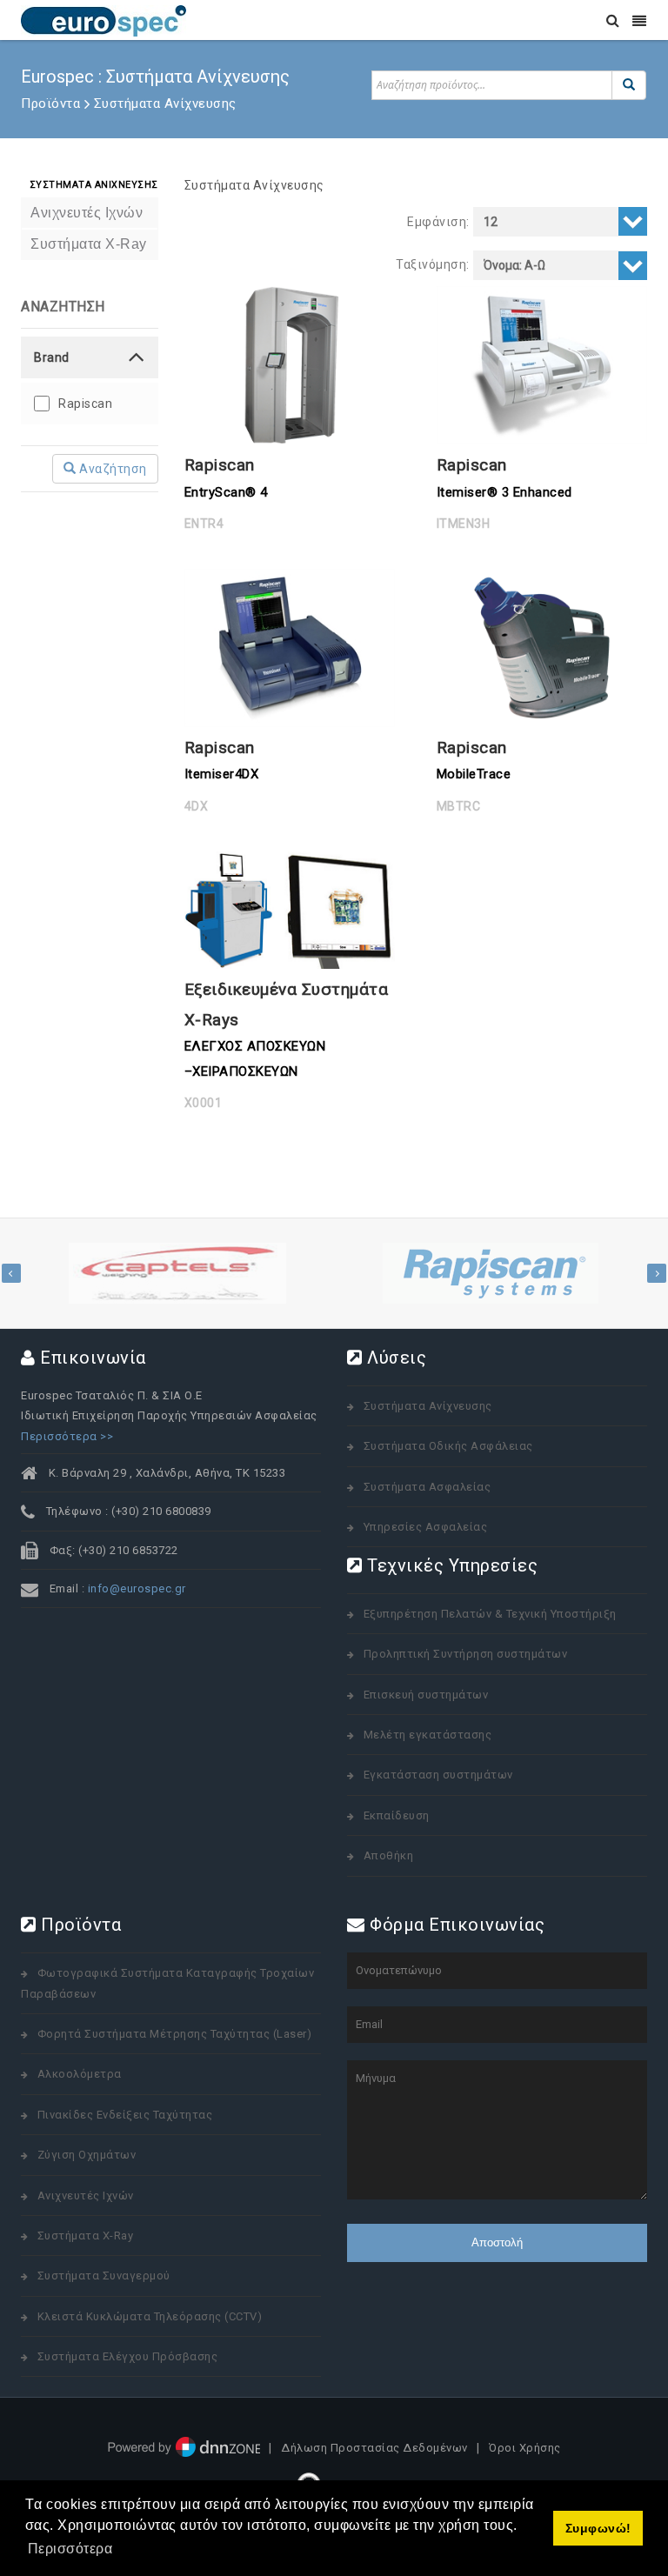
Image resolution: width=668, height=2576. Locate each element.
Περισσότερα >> (67, 1436)
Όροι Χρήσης (525, 2449)
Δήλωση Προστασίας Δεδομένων (374, 2449)
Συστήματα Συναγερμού (104, 2276)
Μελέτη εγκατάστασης (428, 1735)
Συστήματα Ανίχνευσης (254, 185)
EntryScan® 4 (226, 492)
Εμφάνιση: (438, 222)
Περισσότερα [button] (70, 2549)
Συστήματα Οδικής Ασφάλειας (448, 1446)
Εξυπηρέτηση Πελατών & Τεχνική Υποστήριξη (490, 1614)
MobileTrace (474, 774)
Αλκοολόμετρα (80, 2074)
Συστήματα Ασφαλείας (428, 1487)
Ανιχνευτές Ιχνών (86, 2196)
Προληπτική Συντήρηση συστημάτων (466, 1654)
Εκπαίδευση (397, 1815)
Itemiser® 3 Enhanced (504, 492)
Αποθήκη (389, 1855)
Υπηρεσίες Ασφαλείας (426, 1527)
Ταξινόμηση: (433, 264)
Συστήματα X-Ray (86, 2236)
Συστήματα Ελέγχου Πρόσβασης (128, 2356)
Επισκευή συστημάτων (426, 1695)
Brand (52, 357)
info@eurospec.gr (137, 1588)
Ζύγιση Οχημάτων (87, 2155)
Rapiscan (85, 404)
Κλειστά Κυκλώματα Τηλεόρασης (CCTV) (150, 2316)
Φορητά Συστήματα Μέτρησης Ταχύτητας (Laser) (175, 2034)
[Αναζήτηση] (629, 85)
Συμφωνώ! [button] (598, 2528)
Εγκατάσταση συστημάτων (438, 1775)
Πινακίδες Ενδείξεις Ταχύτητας (125, 2115)
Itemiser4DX (222, 774)
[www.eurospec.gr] (104, 20)
